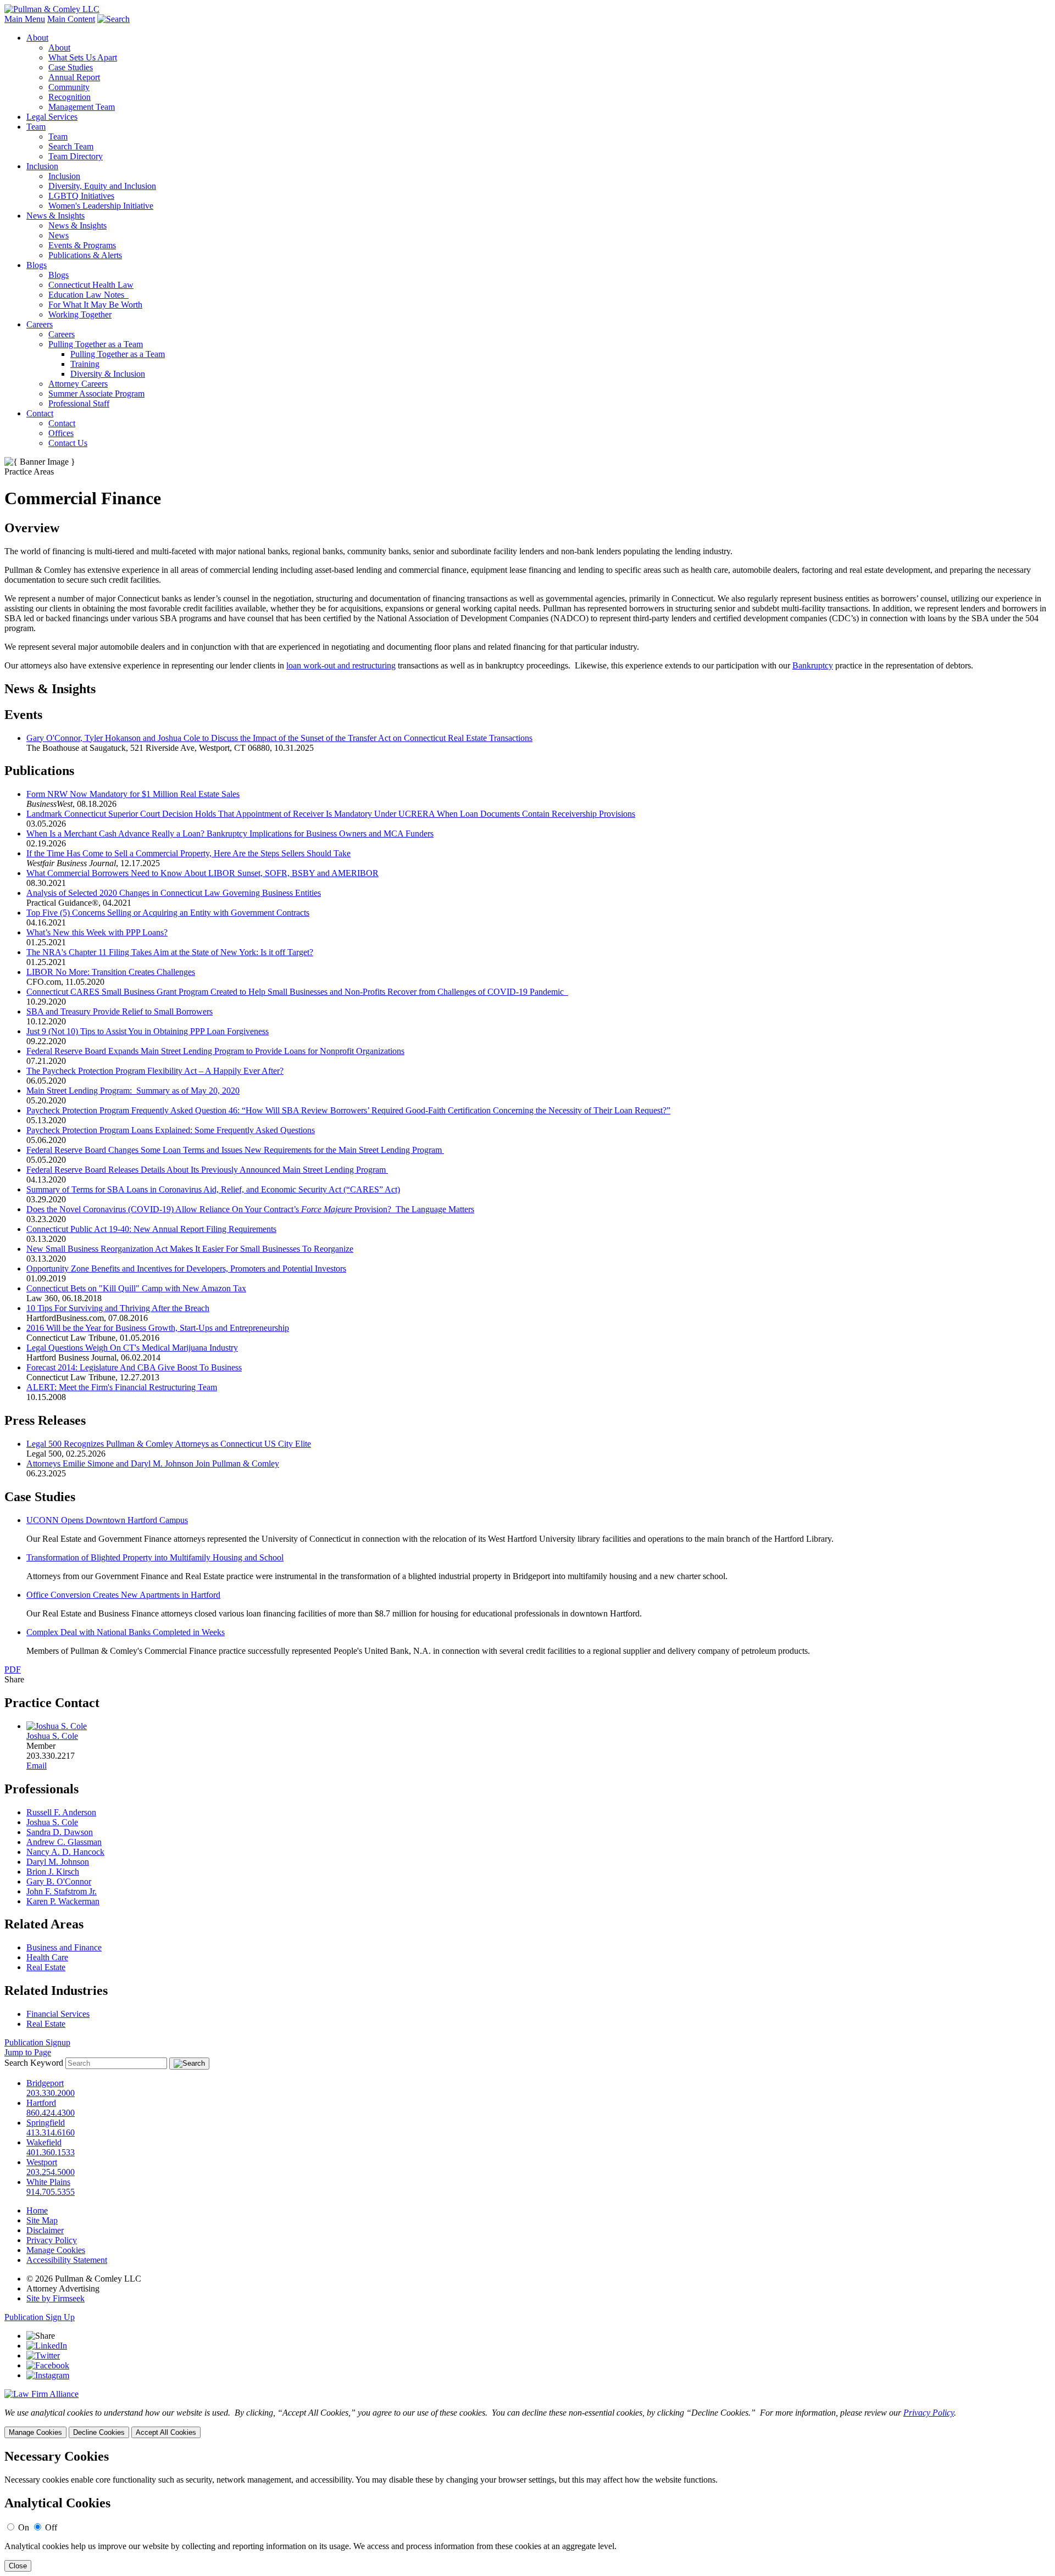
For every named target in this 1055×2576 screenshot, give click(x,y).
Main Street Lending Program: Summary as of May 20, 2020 (133, 1091)
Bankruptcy (813, 665)
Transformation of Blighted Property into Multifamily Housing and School (155, 1557)
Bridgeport (45, 2083)
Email (37, 1766)
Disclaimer (45, 2230)
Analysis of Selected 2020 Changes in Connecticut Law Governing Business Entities (174, 893)
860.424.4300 (51, 2113)
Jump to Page (28, 2052)
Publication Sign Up (40, 2317)
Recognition (70, 97)
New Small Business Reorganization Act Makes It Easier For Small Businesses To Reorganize (190, 1249)
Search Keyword (34, 2063)
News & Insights (55, 216)
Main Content (71, 19)
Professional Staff (79, 403)
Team (36, 127)
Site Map (42, 2220)
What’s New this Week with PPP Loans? (97, 932)
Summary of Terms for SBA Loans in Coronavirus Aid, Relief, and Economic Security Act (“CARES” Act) (213, 1189)
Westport (42, 2162)
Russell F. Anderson (61, 1812)
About (37, 38)
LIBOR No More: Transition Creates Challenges (111, 972)
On (24, 2527)
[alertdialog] (527, 2510)
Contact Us (68, 443)
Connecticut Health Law (91, 285)
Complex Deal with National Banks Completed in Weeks (126, 1632)
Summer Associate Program (96, 394)
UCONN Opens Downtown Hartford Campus (107, 1520)
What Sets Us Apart (83, 57)
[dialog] (527, 2423)
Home (37, 2210)
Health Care (47, 1957)
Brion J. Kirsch (53, 1872)
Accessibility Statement (67, 2260)
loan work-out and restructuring (341, 665)
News (59, 235)
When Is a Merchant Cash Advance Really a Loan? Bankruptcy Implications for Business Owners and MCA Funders (230, 833)
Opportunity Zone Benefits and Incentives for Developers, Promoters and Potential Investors (186, 1269)
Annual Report (74, 77)
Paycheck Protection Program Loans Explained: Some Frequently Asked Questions (171, 1130)
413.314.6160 (51, 2132)
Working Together (80, 314)
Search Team (71, 146)
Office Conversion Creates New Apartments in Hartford (123, 1595)
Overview (32, 528)
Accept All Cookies (166, 2432)
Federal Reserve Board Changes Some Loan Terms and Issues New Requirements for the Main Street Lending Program (235, 1150)
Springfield (46, 2123)
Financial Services (58, 2014)
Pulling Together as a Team (96, 344)
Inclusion (42, 166)
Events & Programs (82, 245)
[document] (527, 2510)
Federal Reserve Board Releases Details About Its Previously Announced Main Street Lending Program (207, 1170)
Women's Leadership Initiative (101, 206)
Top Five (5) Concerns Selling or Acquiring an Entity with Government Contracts (168, 913)
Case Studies (71, 67)
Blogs (37, 265)
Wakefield (44, 2142)
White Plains (48, 2182)
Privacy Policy (52, 2240)
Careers (40, 324)
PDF (13, 1669)
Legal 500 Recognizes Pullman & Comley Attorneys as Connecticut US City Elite (169, 1444)
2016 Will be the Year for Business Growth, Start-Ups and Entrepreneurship (158, 1328)
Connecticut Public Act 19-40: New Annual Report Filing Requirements (151, 1229)
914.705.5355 (51, 2192)
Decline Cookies (99, 2432)
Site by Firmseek (55, 2298)
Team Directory (76, 156)
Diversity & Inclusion (108, 374)
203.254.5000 (51, 2172)
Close (18, 2566)
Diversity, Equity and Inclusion (102, 186)
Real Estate (46, 1967)
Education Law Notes (88, 295)
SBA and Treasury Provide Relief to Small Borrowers (120, 1011)
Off (51, 2527)
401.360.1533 (51, 2152)
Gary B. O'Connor (59, 1881)
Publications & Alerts (85, 255)
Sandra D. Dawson (60, 1832)
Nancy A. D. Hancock (65, 1852)
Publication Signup (37, 2042)
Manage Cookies (56, 2250)
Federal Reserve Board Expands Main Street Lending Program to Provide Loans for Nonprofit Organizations (215, 1051)
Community (69, 87)
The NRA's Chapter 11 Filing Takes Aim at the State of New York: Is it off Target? (170, 952)
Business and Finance (64, 1947)
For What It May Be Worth (95, 305)
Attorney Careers (78, 384)
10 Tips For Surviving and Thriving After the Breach (118, 1308)
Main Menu (25, 19)
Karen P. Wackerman (63, 1901)
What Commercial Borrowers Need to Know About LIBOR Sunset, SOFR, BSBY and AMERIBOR (202, 873)
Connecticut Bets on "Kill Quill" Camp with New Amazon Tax (136, 1288)
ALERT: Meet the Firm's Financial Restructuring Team (122, 1387)
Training (85, 364)
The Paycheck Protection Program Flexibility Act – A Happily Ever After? (155, 1071)
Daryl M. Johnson (58, 1862)
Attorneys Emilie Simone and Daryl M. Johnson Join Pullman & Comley (153, 1463)
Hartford (41, 2103)
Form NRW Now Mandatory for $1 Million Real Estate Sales (133, 794)
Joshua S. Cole (52, 1736)
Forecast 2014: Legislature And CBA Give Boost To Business (134, 1367)
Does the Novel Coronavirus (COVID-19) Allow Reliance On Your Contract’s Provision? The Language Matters (250, 1209)
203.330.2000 (51, 2093)
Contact (40, 413)
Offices (61, 433)
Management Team (82, 107)
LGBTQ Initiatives (81, 196)
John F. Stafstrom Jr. (62, 1891)
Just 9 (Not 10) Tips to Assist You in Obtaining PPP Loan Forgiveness (148, 1031)
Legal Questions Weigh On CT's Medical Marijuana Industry (132, 1348)
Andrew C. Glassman (64, 1842)
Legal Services (52, 117)
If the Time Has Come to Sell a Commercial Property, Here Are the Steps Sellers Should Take (188, 853)
